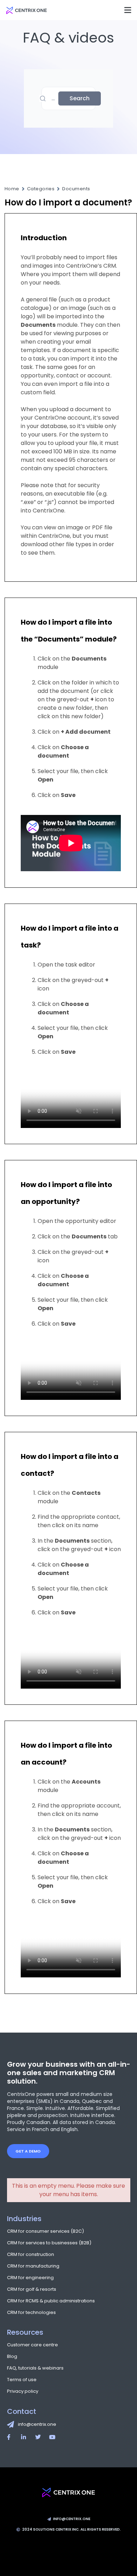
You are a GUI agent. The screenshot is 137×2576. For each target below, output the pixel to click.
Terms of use (22, 2380)
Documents (76, 189)
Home (12, 189)
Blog (12, 2356)
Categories (41, 189)
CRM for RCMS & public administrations (51, 2301)
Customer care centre (32, 2345)
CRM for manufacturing (33, 2266)
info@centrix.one (37, 2424)
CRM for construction (31, 2254)
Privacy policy (23, 2391)
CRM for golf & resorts (32, 2289)
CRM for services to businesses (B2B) (49, 2243)
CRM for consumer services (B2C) (45, 2231)
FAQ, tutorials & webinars (35, 2368)
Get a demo (28, 2151)
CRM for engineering (30, 2278)
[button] (128, 10)
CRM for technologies (31, 2312)
